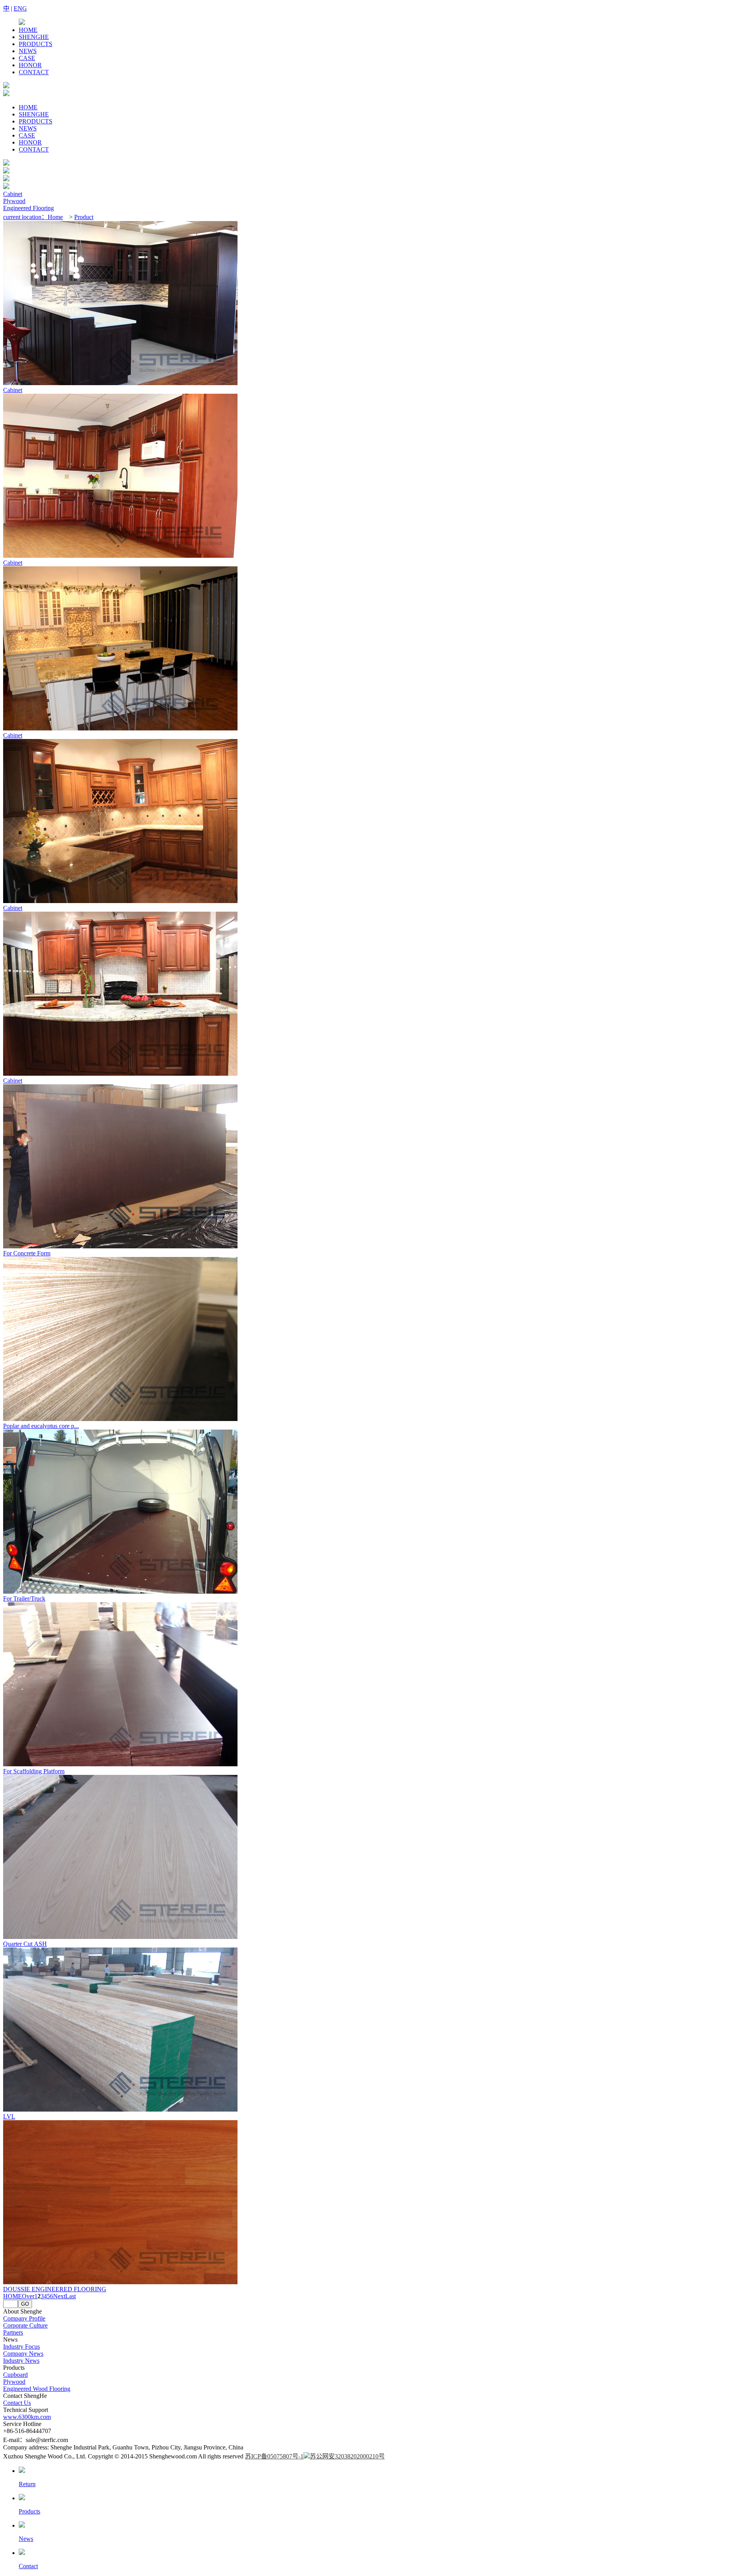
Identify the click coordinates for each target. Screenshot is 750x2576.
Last (71, 2296)
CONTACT (34, 72)
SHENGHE (34, 37)
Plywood (14, 201)
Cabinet (13, 194)
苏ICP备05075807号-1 (274, 2456)
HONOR (30, 65)
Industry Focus (21, 2347)
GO (25, 2304)
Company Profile (24, 2318)
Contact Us (17, 2403)
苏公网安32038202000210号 (347, 2456)
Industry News (21, 2361)
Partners (13, 2332)
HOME (28, 30)
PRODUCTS (36, 44)
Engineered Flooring (29, 208)
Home (55, 217)
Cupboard (15, 2375)
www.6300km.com (27, 2417)
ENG (20, 8)
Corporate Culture (25, 2325)
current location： (25, 217)
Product (84, 217)
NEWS (28, 51)
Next (59, 2296)
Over (28, 2296)
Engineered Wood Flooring (37, 2389)
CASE (27, 58)
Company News (23, 2354)
